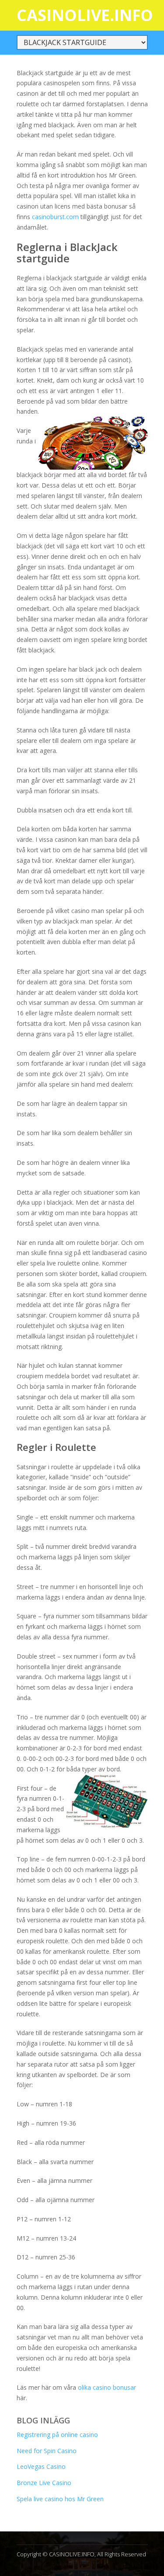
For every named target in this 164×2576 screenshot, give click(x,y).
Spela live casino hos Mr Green (60, 2499)
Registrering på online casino (57, 2435)
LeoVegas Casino (41, 2466)
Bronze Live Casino (44, 2483)
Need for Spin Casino (47, 2451)
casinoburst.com (55, 217)
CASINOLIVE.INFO (85, 15)
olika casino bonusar (107, 2387)
